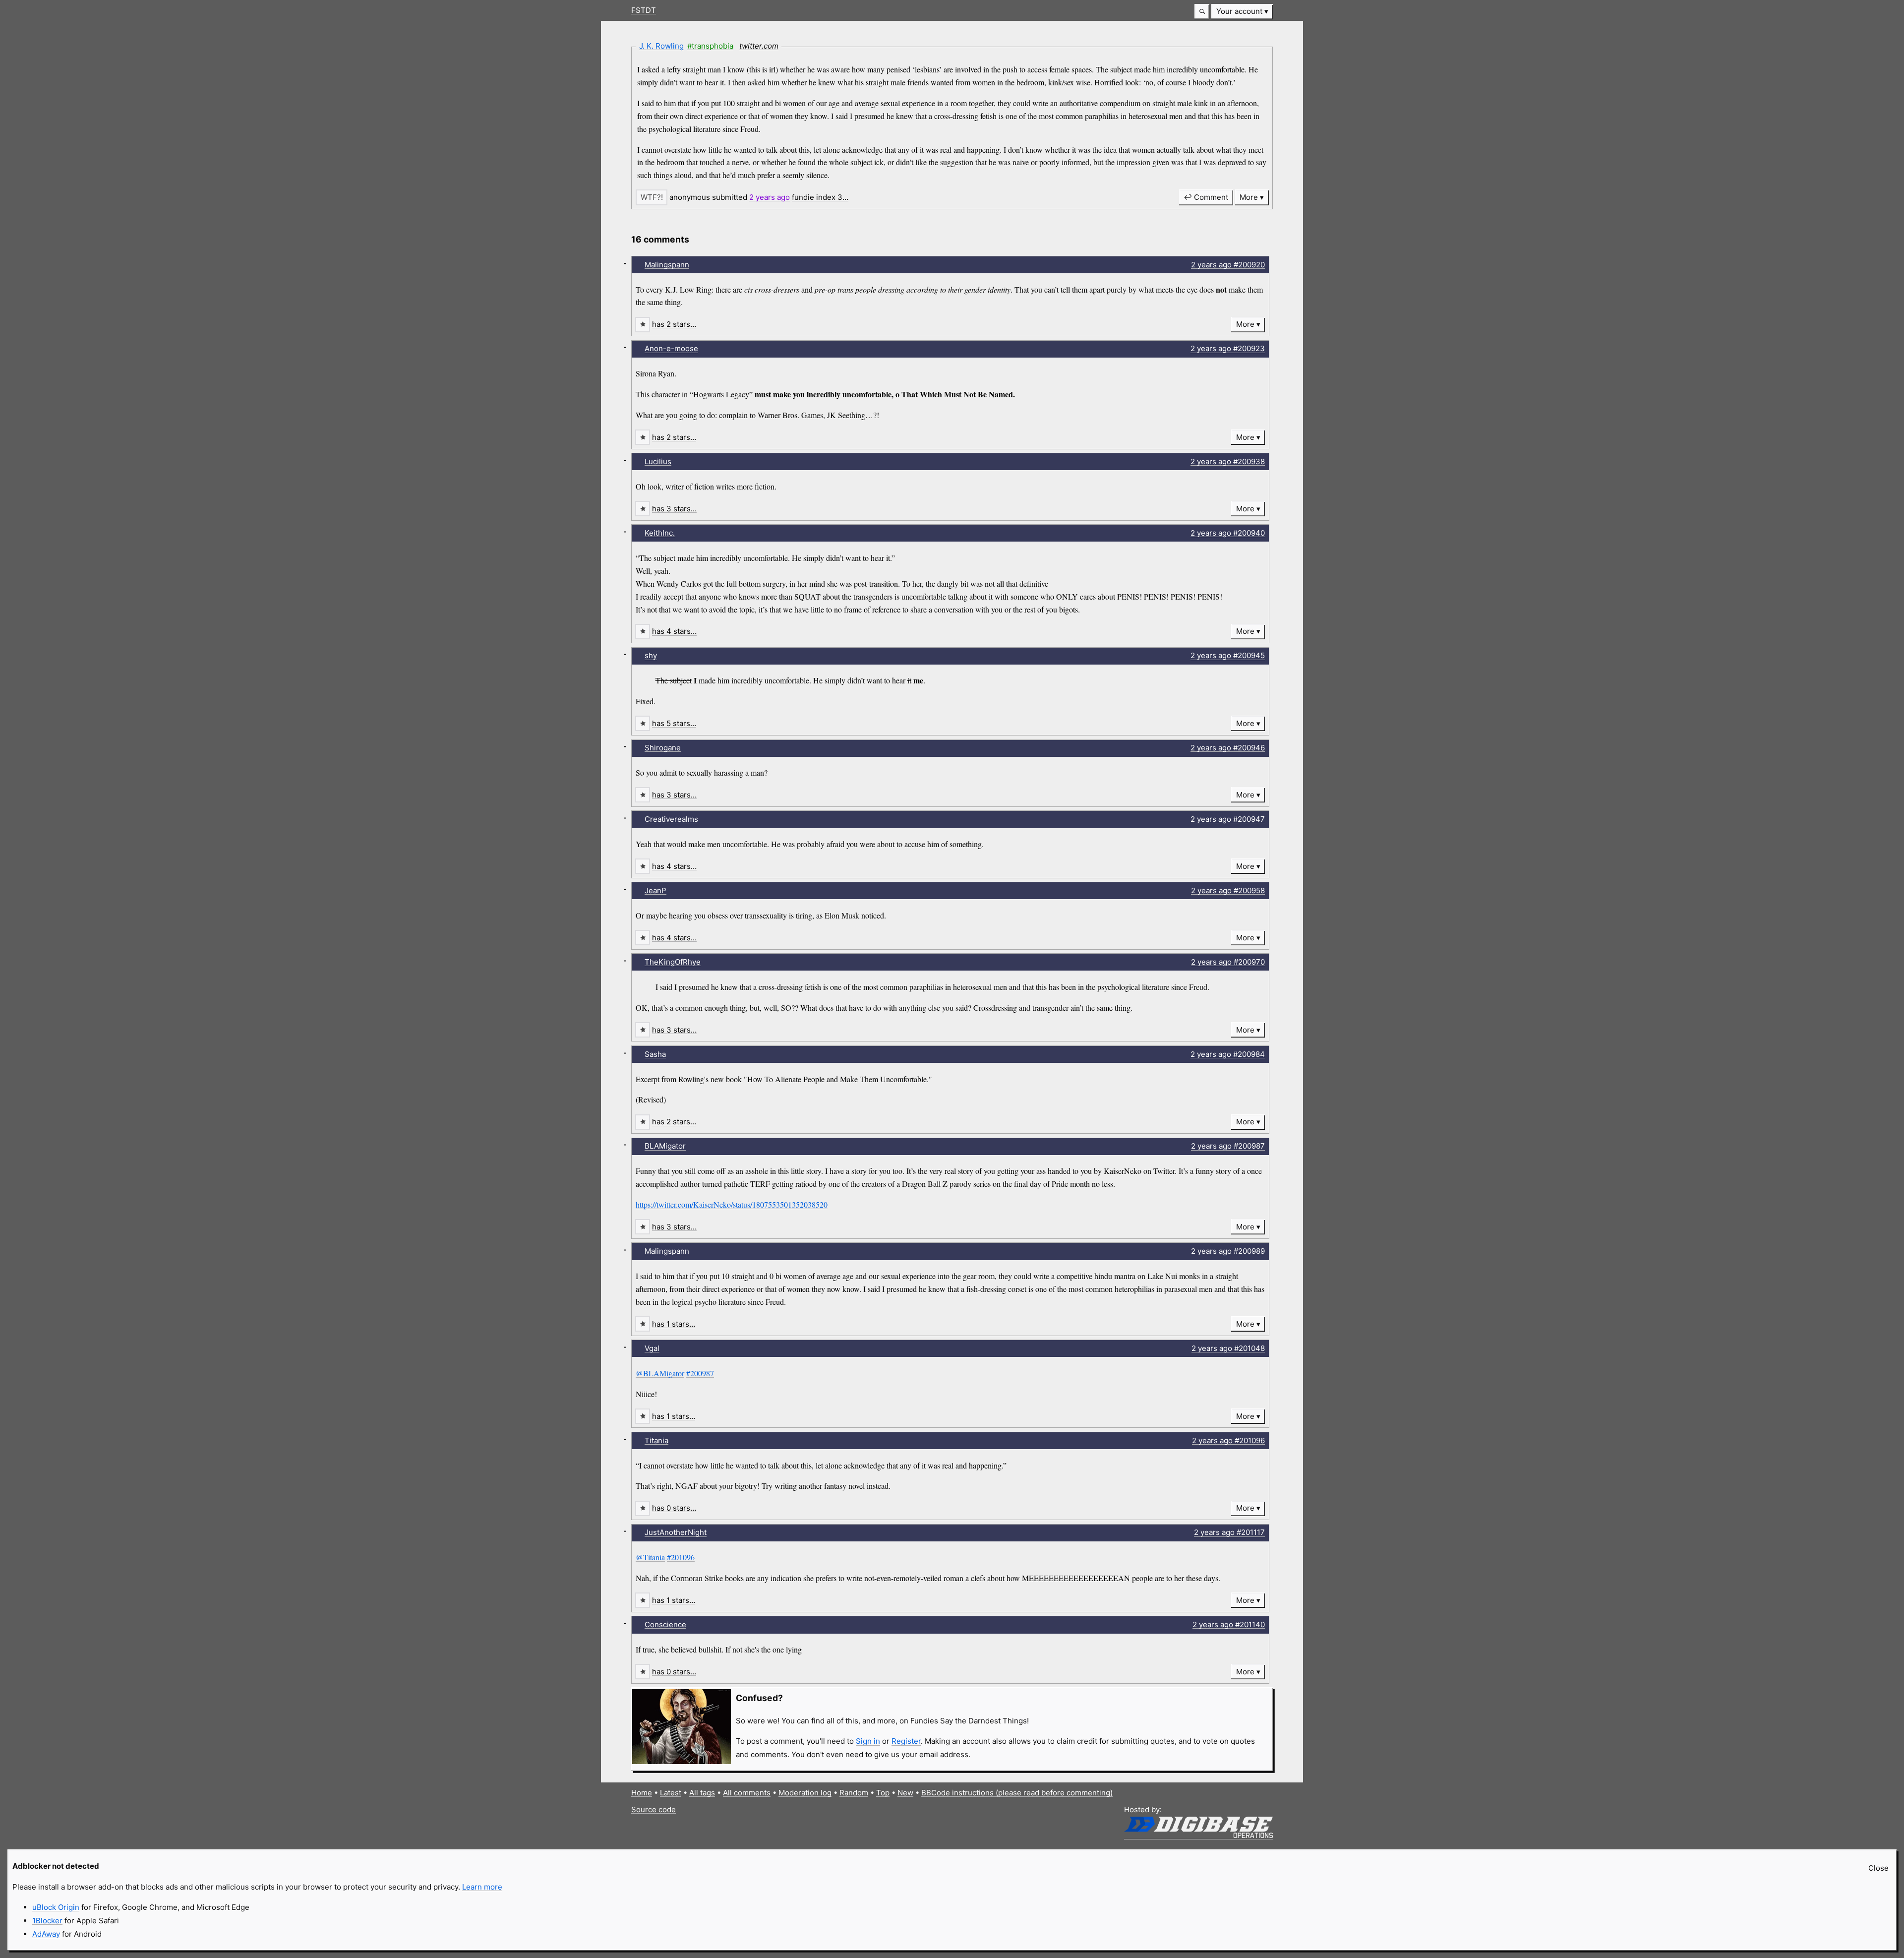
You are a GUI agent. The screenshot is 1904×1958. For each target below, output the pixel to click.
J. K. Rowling (661, 46)
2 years (770, 197)
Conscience (665, 1624)
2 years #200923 (1228, 348)
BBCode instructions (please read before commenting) (1017, 1793)
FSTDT (644, 10)
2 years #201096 (1228, 1440)
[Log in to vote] (652, 197)
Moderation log (805, 1793)
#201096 (681, 1557)
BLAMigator (665, 1146)
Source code (654, 1809)
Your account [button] (1239, 11)
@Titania (650, 1557)
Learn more (482, 1887)
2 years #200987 (1228, 1146)
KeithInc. (660, 533)
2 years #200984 (1228, 1054)
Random (854, 1793)
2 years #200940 (1228, 533)
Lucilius (658, 461)
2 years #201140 (1229, 1624)
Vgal (652, 1348)
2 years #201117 (1229, 1532)
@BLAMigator (660, 1373)
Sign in (868, 1741)
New (905, 1793)
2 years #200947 (1228, 819)
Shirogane (663, 748)
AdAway (46, 1934)
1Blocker (47, 1921)
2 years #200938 (1228, 461)
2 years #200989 (1228, 1251)
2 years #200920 (1228, 265)
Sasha (655, 1054)
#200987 (700, 1373)
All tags (702, 1793)
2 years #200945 (1228, 655)
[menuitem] (1242, 12)
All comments (747, 1793)
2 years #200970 (1228, 962)
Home (642, 1793)
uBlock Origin (56, 1907)
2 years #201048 (1228, 1348)
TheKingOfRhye (673, 962)
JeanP (655, 890)
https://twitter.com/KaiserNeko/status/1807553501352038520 (732, 1204)
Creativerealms (671, 819)
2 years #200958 (1228, 890)
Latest (671, 1793)
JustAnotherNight (676, 1532)
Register (906, 1741)
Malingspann (667, 265)
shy (651, 655)
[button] (1202, 12)
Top (883, 1793)
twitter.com (759, 46)
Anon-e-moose (671, 348)
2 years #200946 (1228, 748)
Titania (656, 1440)
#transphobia (710, 46)
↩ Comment (1206, 197)
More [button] (1249, 197)
